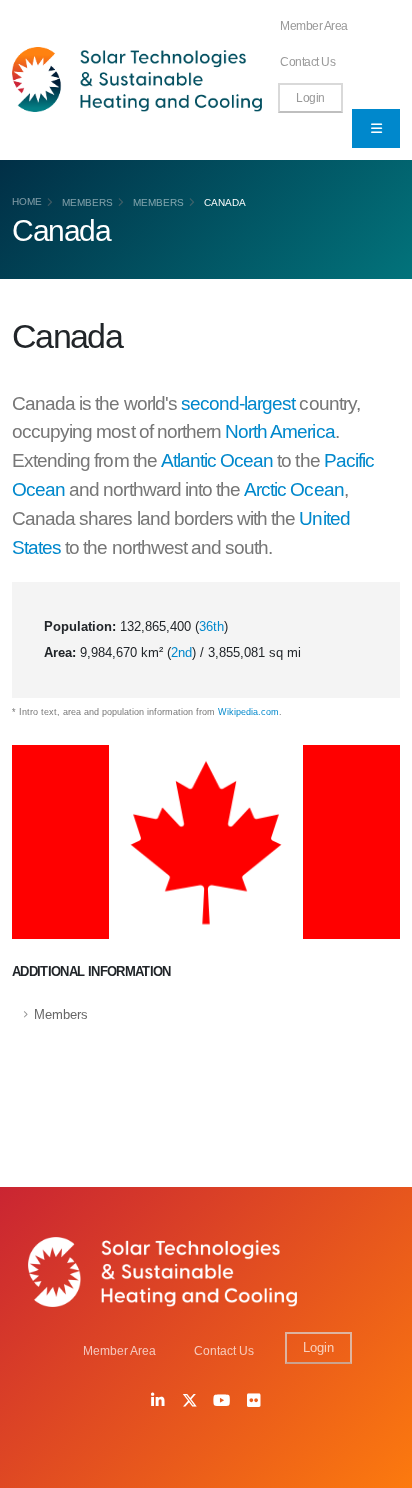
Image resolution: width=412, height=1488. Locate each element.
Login (310, 97)
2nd (181, 652)
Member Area (314, 25)
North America (280, 431)
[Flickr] (254, 1402)
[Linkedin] (158, 1402)
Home (27, 201)
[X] (190, 1402)
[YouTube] (222, 1402)
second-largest (238, 403)
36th (211, 626)
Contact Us (307, 61)
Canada (225, 202)
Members (87, 202)
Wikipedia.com (248, 712)
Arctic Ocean (293, 489)
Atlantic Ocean (217, 460)
